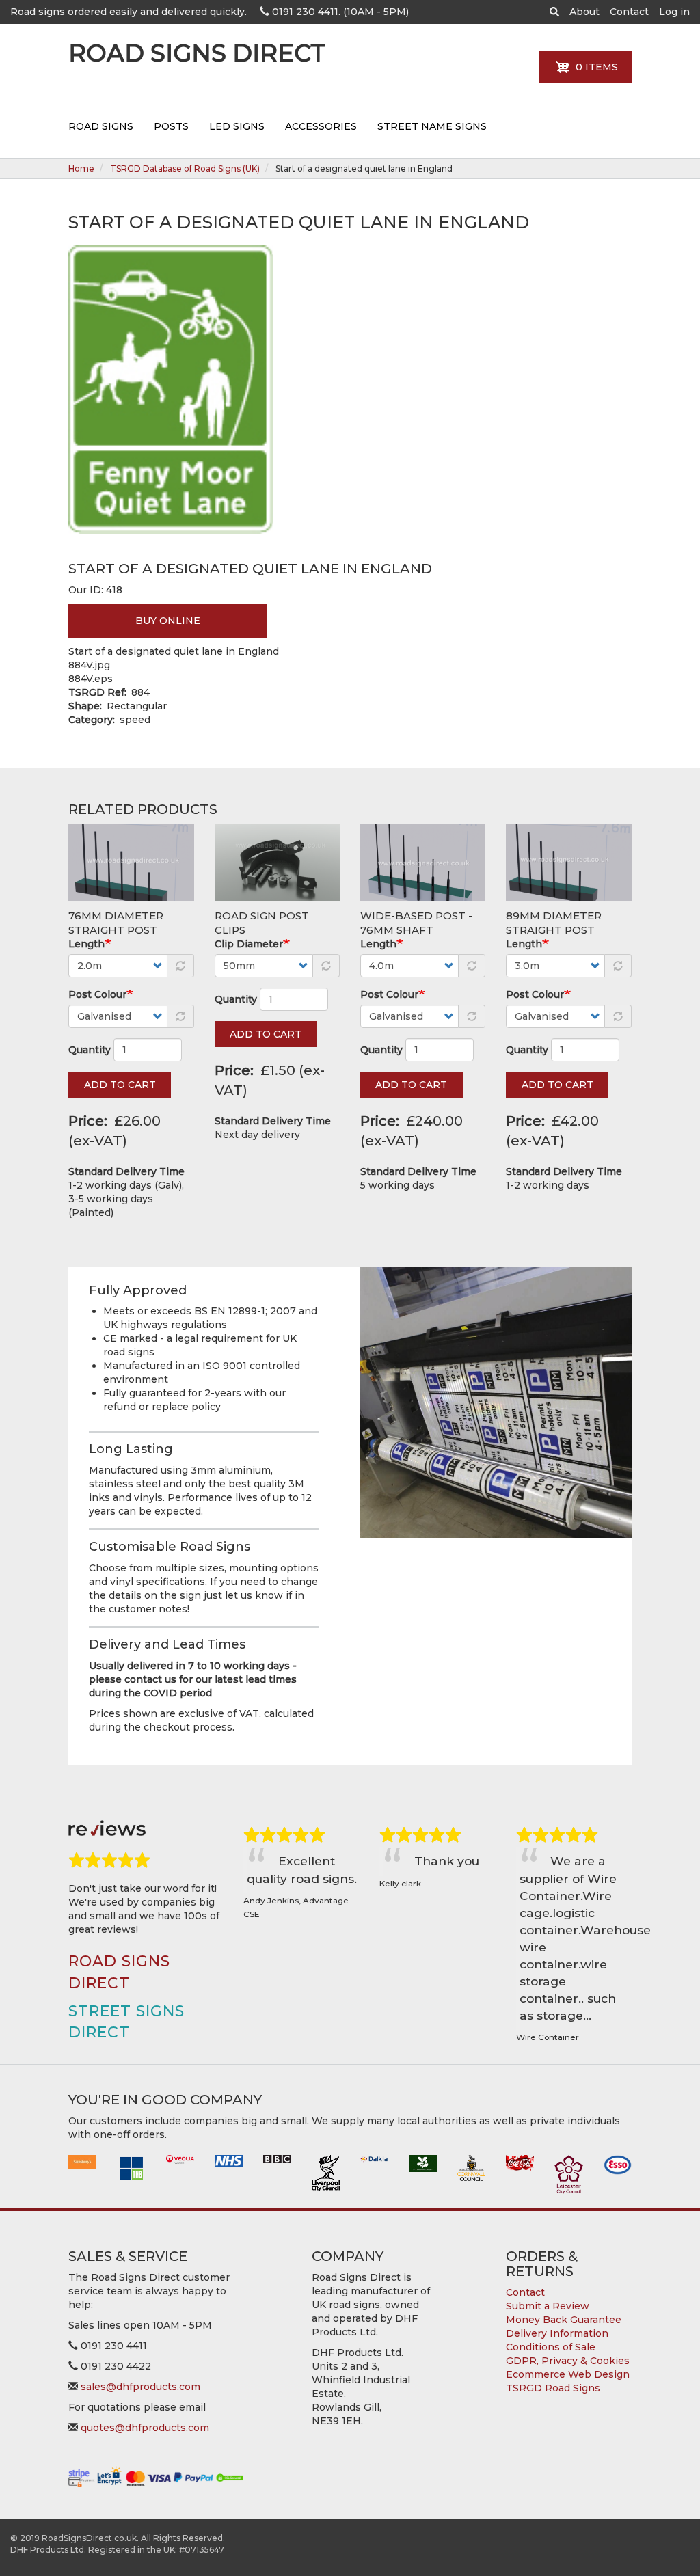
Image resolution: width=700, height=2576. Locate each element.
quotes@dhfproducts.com (145, 2428)
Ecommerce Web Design (568, 2374)
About (584, 12)
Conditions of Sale (551, 2347)
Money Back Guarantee (564, 2320)
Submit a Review (548, 2306)
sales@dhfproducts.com (140, 2387)
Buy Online (168, 621)
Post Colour (97, 994)
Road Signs (101, 126)
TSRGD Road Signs (553, 2388)
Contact (629, 12)
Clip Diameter (249, 944)
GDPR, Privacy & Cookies (568, 2361)
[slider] (109, 1860)
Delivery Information (557, 2333)
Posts (171, 126)
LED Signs (237, 126)
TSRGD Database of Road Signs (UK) (185, 168)
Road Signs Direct (197, 56)
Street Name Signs (432, 126)
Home (81, 168)
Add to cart (120, 1085)
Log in (674, 12)
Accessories (321, 126)
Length (86, 944)
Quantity (90, 1050)
